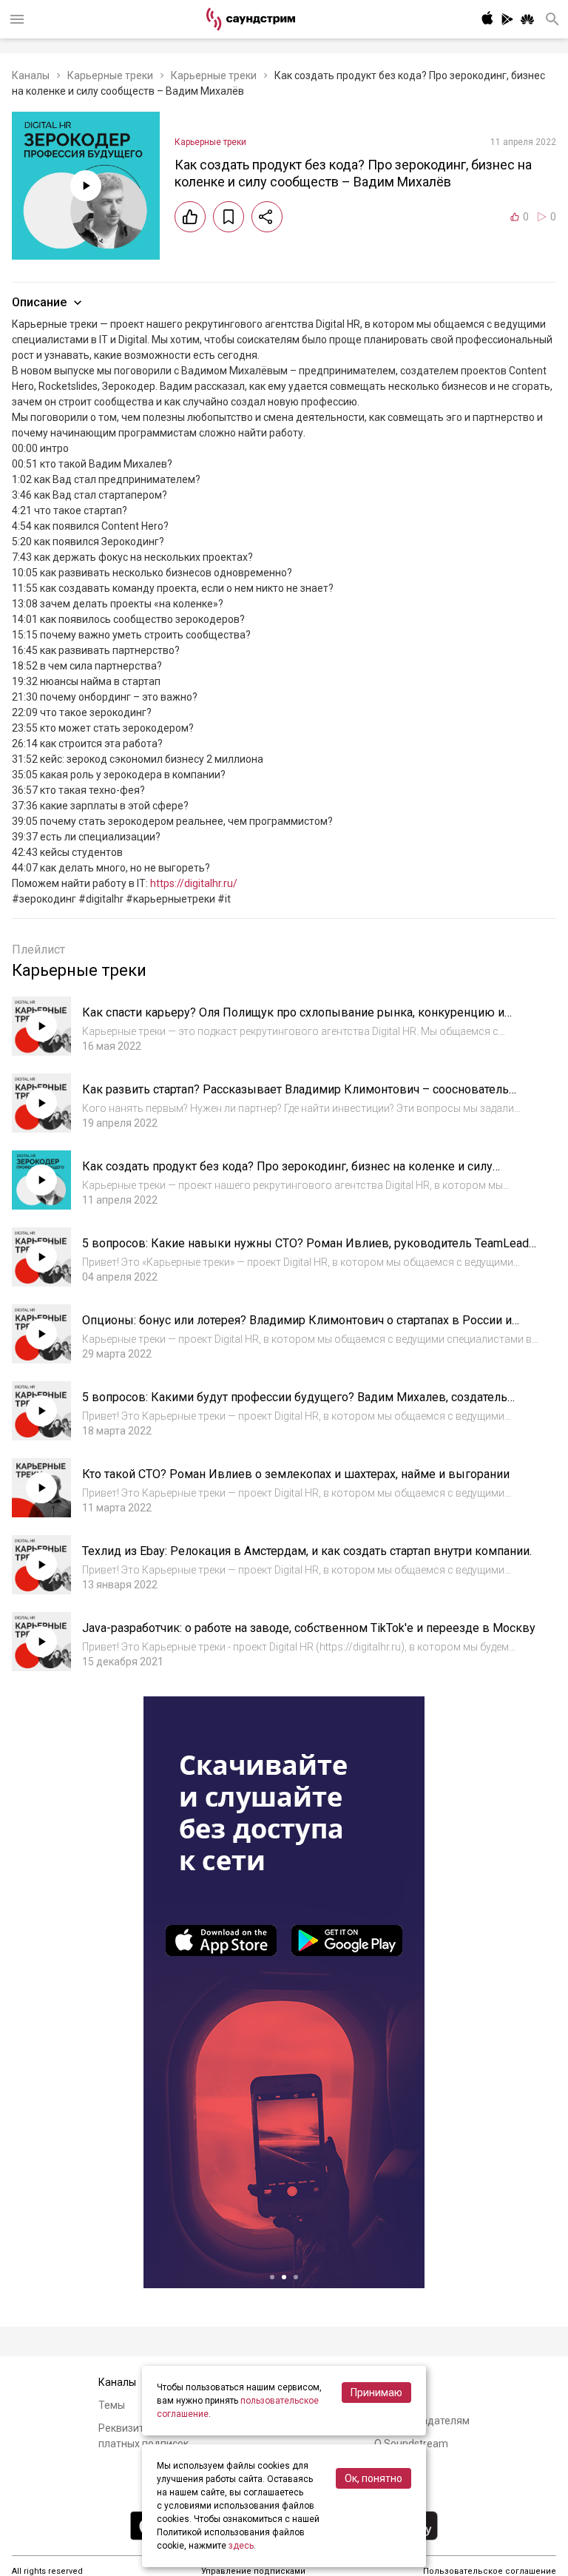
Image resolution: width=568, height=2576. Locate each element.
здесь (241, 2546)
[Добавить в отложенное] (229, 217)
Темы (112, 2405)
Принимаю (376, 2393)
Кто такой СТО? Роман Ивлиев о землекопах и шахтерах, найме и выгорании (296, 1474)
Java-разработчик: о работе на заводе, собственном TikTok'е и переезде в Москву (309, 1628)
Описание (39, 302)
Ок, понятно (373, 2478)
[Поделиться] (267, 217)
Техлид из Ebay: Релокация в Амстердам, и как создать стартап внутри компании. (307, 1551)
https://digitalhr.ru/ (194, 883)
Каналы (31, 75)
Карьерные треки (110, 75)
